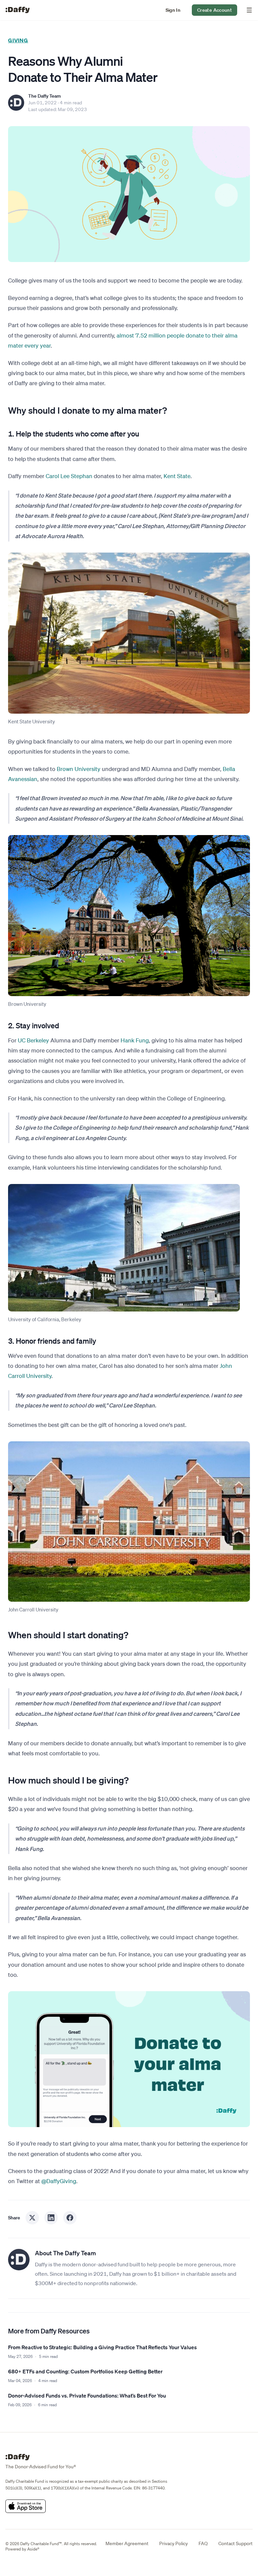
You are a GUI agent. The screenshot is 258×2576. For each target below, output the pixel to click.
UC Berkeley (33, 1040)
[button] (173, 10)
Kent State (177, 476)
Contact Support (235, 2543)
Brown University (79, 769)
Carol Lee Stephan (69, 476)
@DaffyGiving (59, 2181)
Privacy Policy (174, 2543)
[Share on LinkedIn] (51, 2218)
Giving (18, 40)
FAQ (203, 2543)
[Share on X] (32, 2218)
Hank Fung (135, 1040)
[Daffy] (17, 10)
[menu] (248, 10)
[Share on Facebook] (70, 2218)
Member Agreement (127, 2543)
